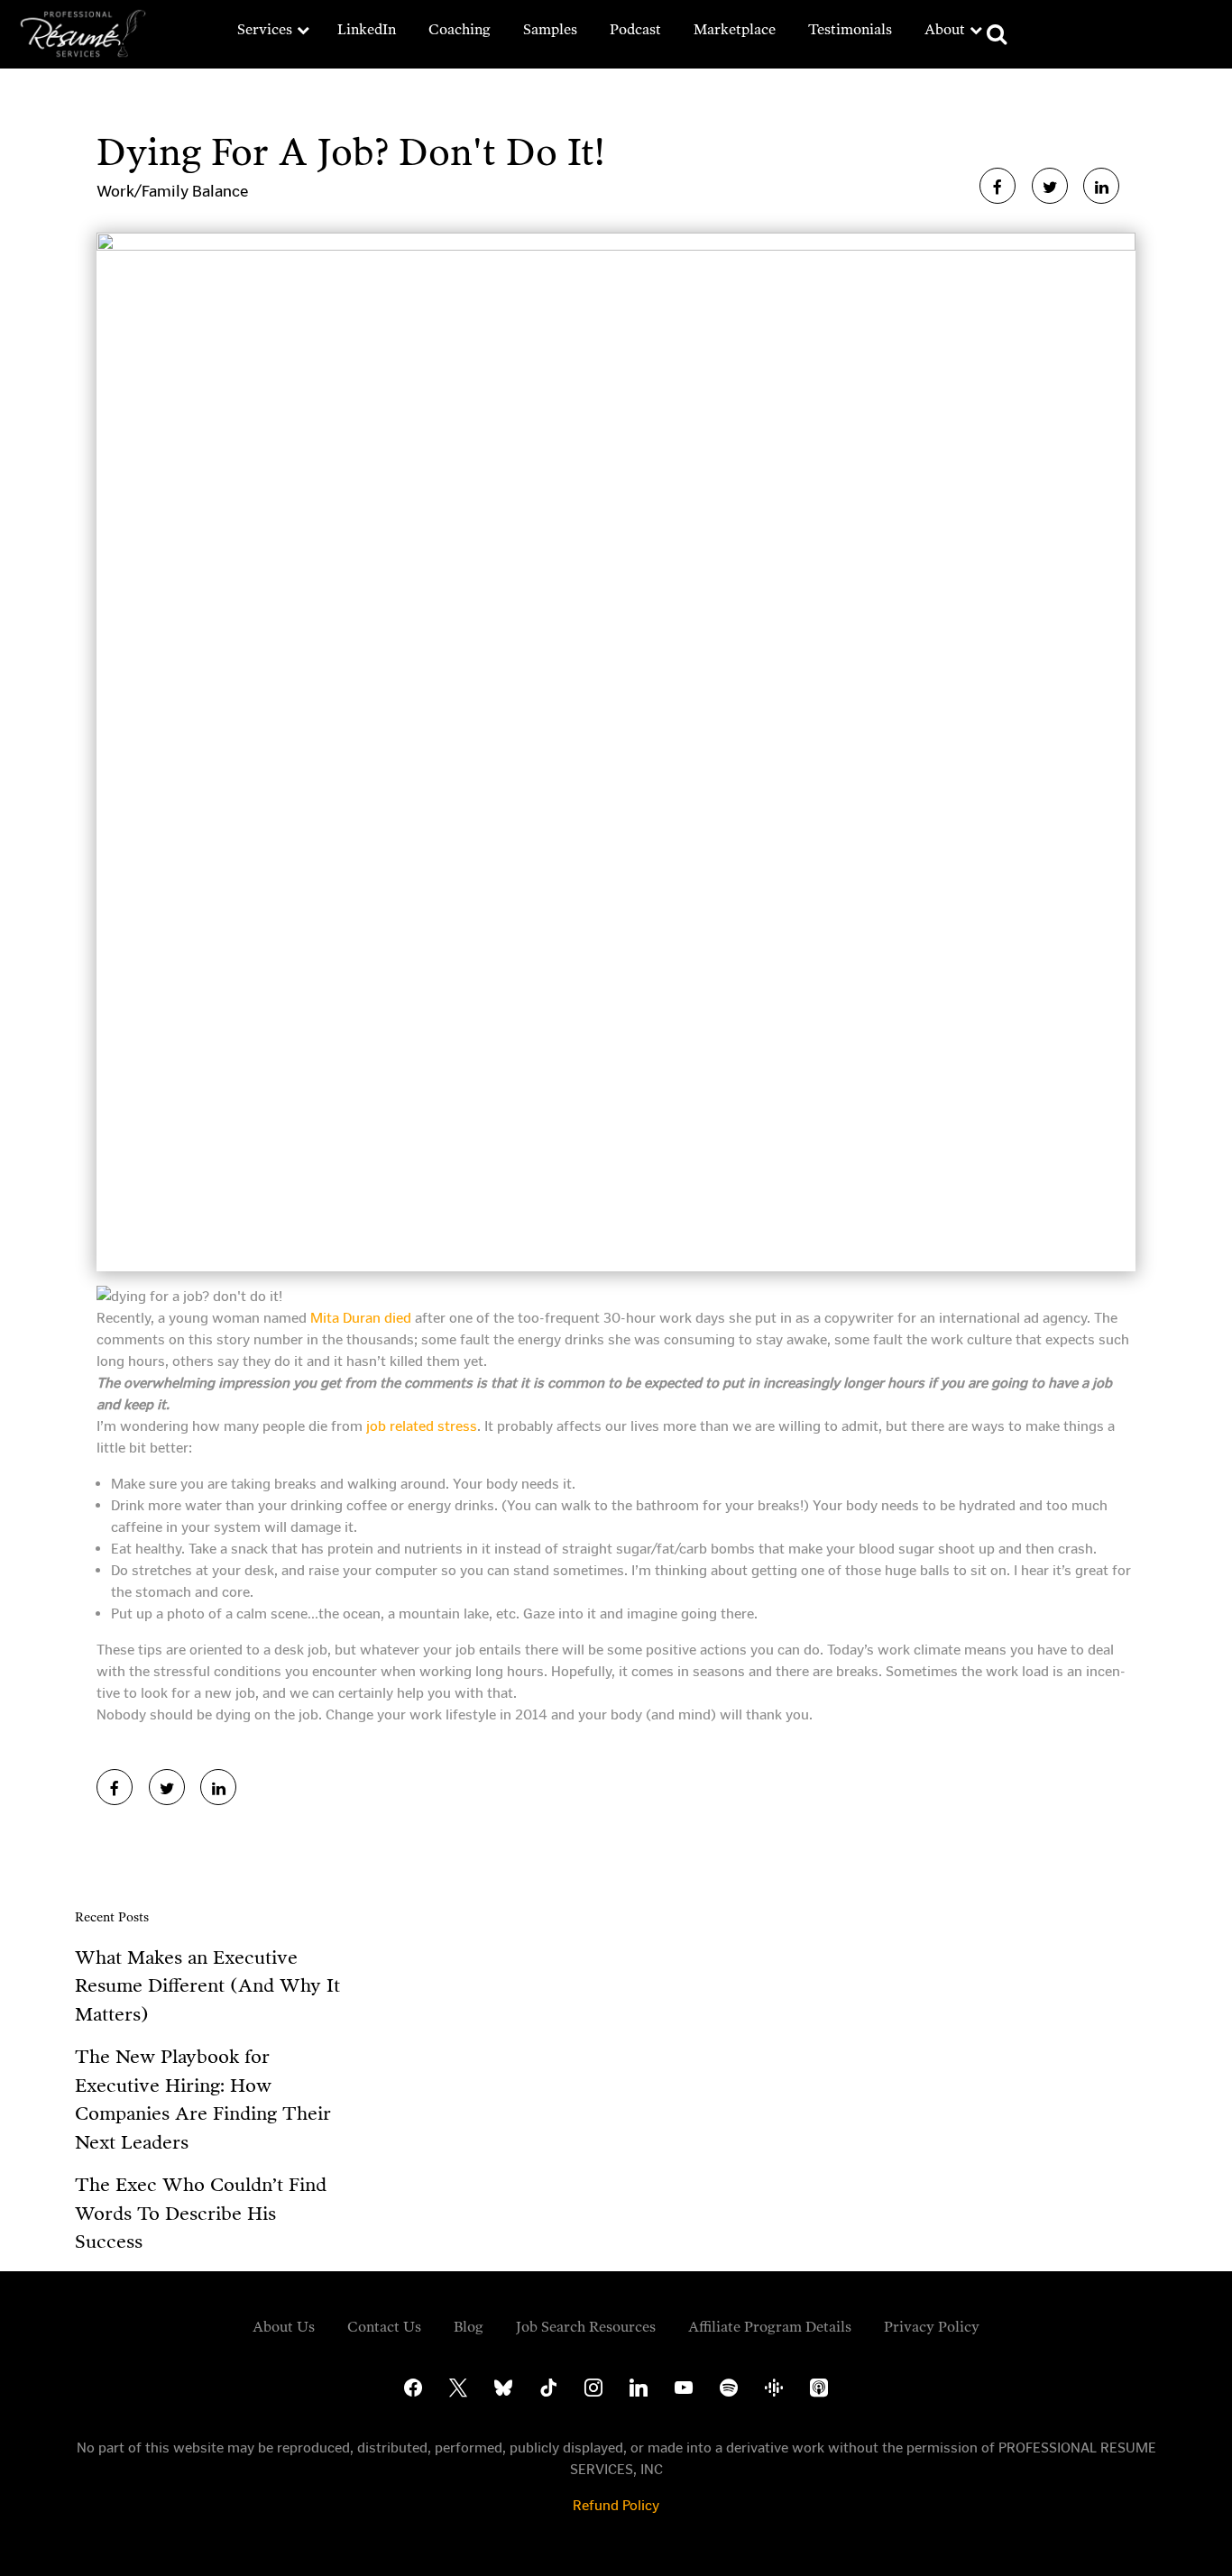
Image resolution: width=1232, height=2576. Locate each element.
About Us (284, 2327)
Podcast (635, 29)
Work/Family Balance (172, 191)
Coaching (460, 29)
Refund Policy (616, 2505)
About (945, 29)
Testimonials (850, 29)
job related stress (422, 1426)
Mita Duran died (361, 1318)
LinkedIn (367, 29)
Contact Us (384, 2327)
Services (265, 29)
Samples (550, 29)
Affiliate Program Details (770, 2327)
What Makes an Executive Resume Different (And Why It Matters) (207, 1986)
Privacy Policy (932, 2327)
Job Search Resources (586, 2327)
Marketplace (735, 29)
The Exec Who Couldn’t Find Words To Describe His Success (201, 2213)
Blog (469, 2327)
